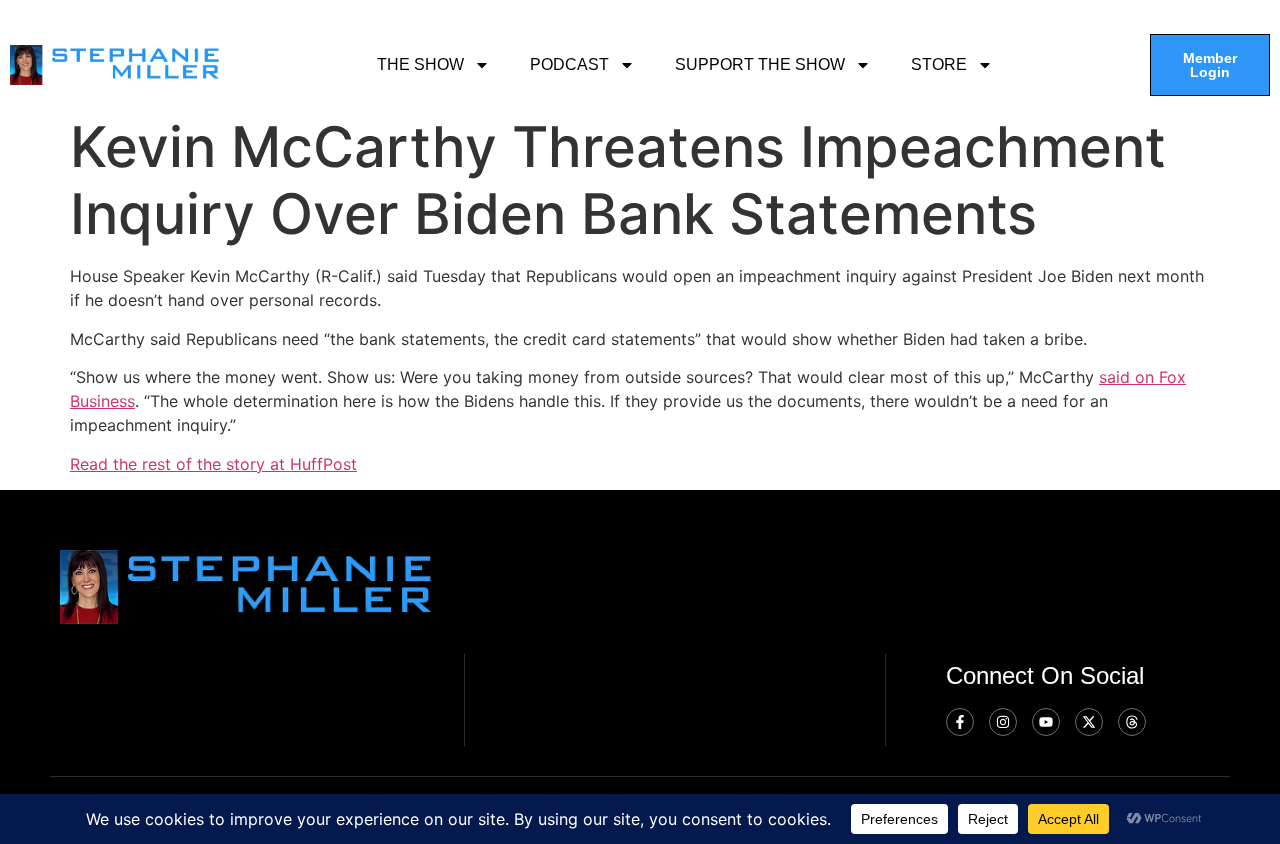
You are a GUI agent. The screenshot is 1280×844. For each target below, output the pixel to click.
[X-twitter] (1089, 722)
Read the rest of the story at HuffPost (213, 464)
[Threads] (1132, 722)
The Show (420, 64)
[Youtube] (1046, 722)
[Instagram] (1003, 722)
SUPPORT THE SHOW (760, 64)
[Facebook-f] (960, 722)
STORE (939, 64)
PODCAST (569, 64)
